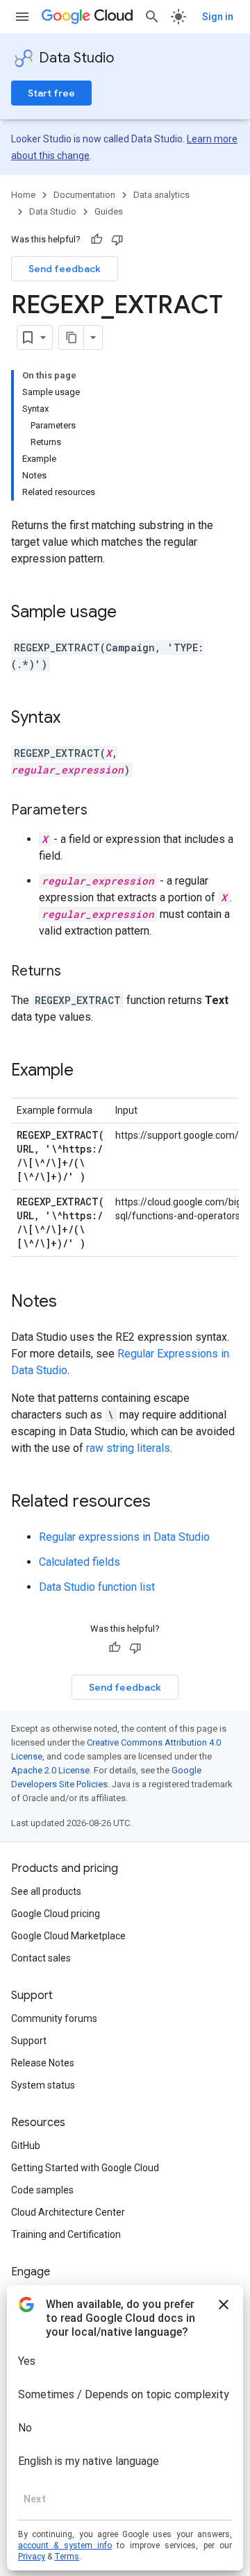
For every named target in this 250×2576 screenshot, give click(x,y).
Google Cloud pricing (56, 1914)
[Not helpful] (117, 240)
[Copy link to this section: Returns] (75, 972)
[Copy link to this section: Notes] (71, 1303)
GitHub (26, 2146)
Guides (109, 211)
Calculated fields (80, 1562)
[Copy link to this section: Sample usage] (131, 613)
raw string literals (128, 1448)
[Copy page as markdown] (72, 337)
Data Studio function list (97, 1587)
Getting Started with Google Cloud (85, 2168)
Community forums (54, 2018)
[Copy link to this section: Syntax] (74, 719)
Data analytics (161, 195)
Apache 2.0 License (50, 1770)
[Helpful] (97, 240)
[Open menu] (22, 17)
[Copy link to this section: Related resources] (165, 1503)
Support (29, 2041)
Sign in (218, 17)
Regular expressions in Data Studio (124, 1537)
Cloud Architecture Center (68, 2212)
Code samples (42, 2190)
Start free (51, 93)
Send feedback (65, 269)
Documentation (84, 195)
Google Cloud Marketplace (68, 1936)
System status (43, 2085)
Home (23, 195)
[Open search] (152, 17)
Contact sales (41, 1958)
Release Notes (43, 2063)
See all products (46, 1891)
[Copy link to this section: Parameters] (101, 811)
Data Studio (76, 58)
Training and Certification (66, 2234)
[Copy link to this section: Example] (87, 1071)
